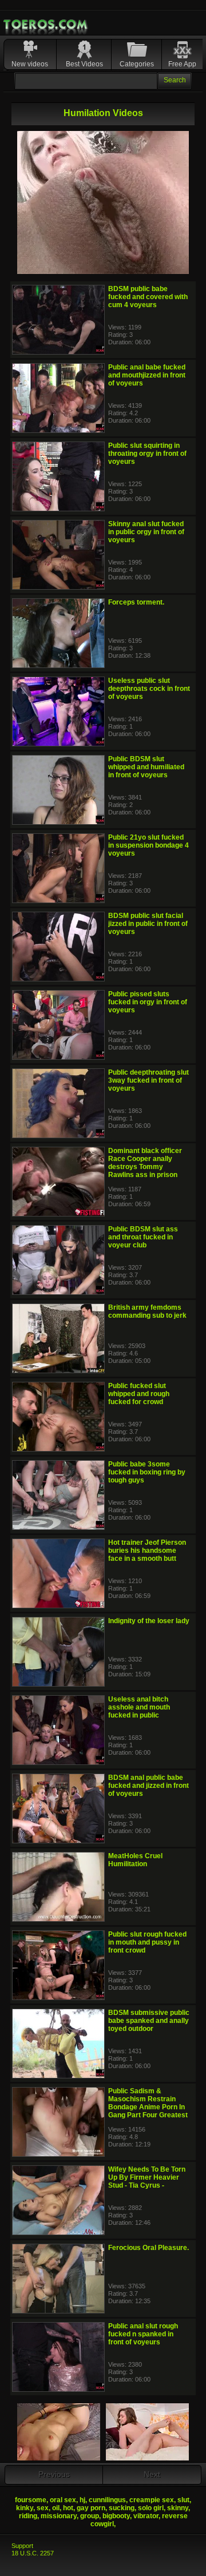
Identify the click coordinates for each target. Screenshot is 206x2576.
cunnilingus (107, 2500)
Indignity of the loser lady (149, 1621)
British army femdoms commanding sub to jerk (147, 1311)
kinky (25, 2508)
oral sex (63, 2500)
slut (183, 2500)
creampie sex (152, 2500)
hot (68, 2508)
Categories (137, 64)
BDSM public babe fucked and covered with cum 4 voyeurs (148, 297)
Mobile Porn (46, 25)
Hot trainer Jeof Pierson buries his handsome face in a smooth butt (147, 1551)
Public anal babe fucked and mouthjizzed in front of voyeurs (147, 375)
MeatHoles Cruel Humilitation (135, 1860)
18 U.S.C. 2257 (33, 2553)
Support (22, 2546)
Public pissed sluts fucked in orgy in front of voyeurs (148, 1002)
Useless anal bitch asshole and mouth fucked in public (139, 1707)
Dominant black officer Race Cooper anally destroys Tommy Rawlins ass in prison (145, 1163)
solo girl (151, 2508)
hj (82, 2500)
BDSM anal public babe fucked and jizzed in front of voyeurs (148, 1786)
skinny (178, 2508)
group (90, 2516)
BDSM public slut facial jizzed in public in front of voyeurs (148, 924)
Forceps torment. (136, 602)
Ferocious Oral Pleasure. (148, 2248)
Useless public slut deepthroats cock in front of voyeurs (149, 689)
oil (56, 2508)
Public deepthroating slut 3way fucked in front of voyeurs (148, 1080)
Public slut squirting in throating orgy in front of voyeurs (147, 454)
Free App (182, 64)
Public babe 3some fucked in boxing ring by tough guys (147, 1472)
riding (28, 2516)
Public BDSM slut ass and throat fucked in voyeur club (143, 1237)
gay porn (91, 2508)
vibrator (146, 2516)
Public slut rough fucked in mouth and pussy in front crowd (147, 1942)
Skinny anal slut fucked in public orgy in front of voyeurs (146, 532)
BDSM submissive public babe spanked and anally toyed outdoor (149, 2021)
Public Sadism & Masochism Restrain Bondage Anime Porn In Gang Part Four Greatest (148, 2103)
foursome (31, 2500)
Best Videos (84, 64)
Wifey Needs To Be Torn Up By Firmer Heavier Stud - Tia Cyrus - (147, 2177)
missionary (59, 2516)
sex (43, 2508)
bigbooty (116, 2516)
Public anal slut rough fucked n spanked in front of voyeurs (143, 2334)
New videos (30, 64)
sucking (122, 2508)
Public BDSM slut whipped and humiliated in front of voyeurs (146, 767)
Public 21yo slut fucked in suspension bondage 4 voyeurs (148, 845)
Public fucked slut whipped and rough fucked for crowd (139, 1394)
